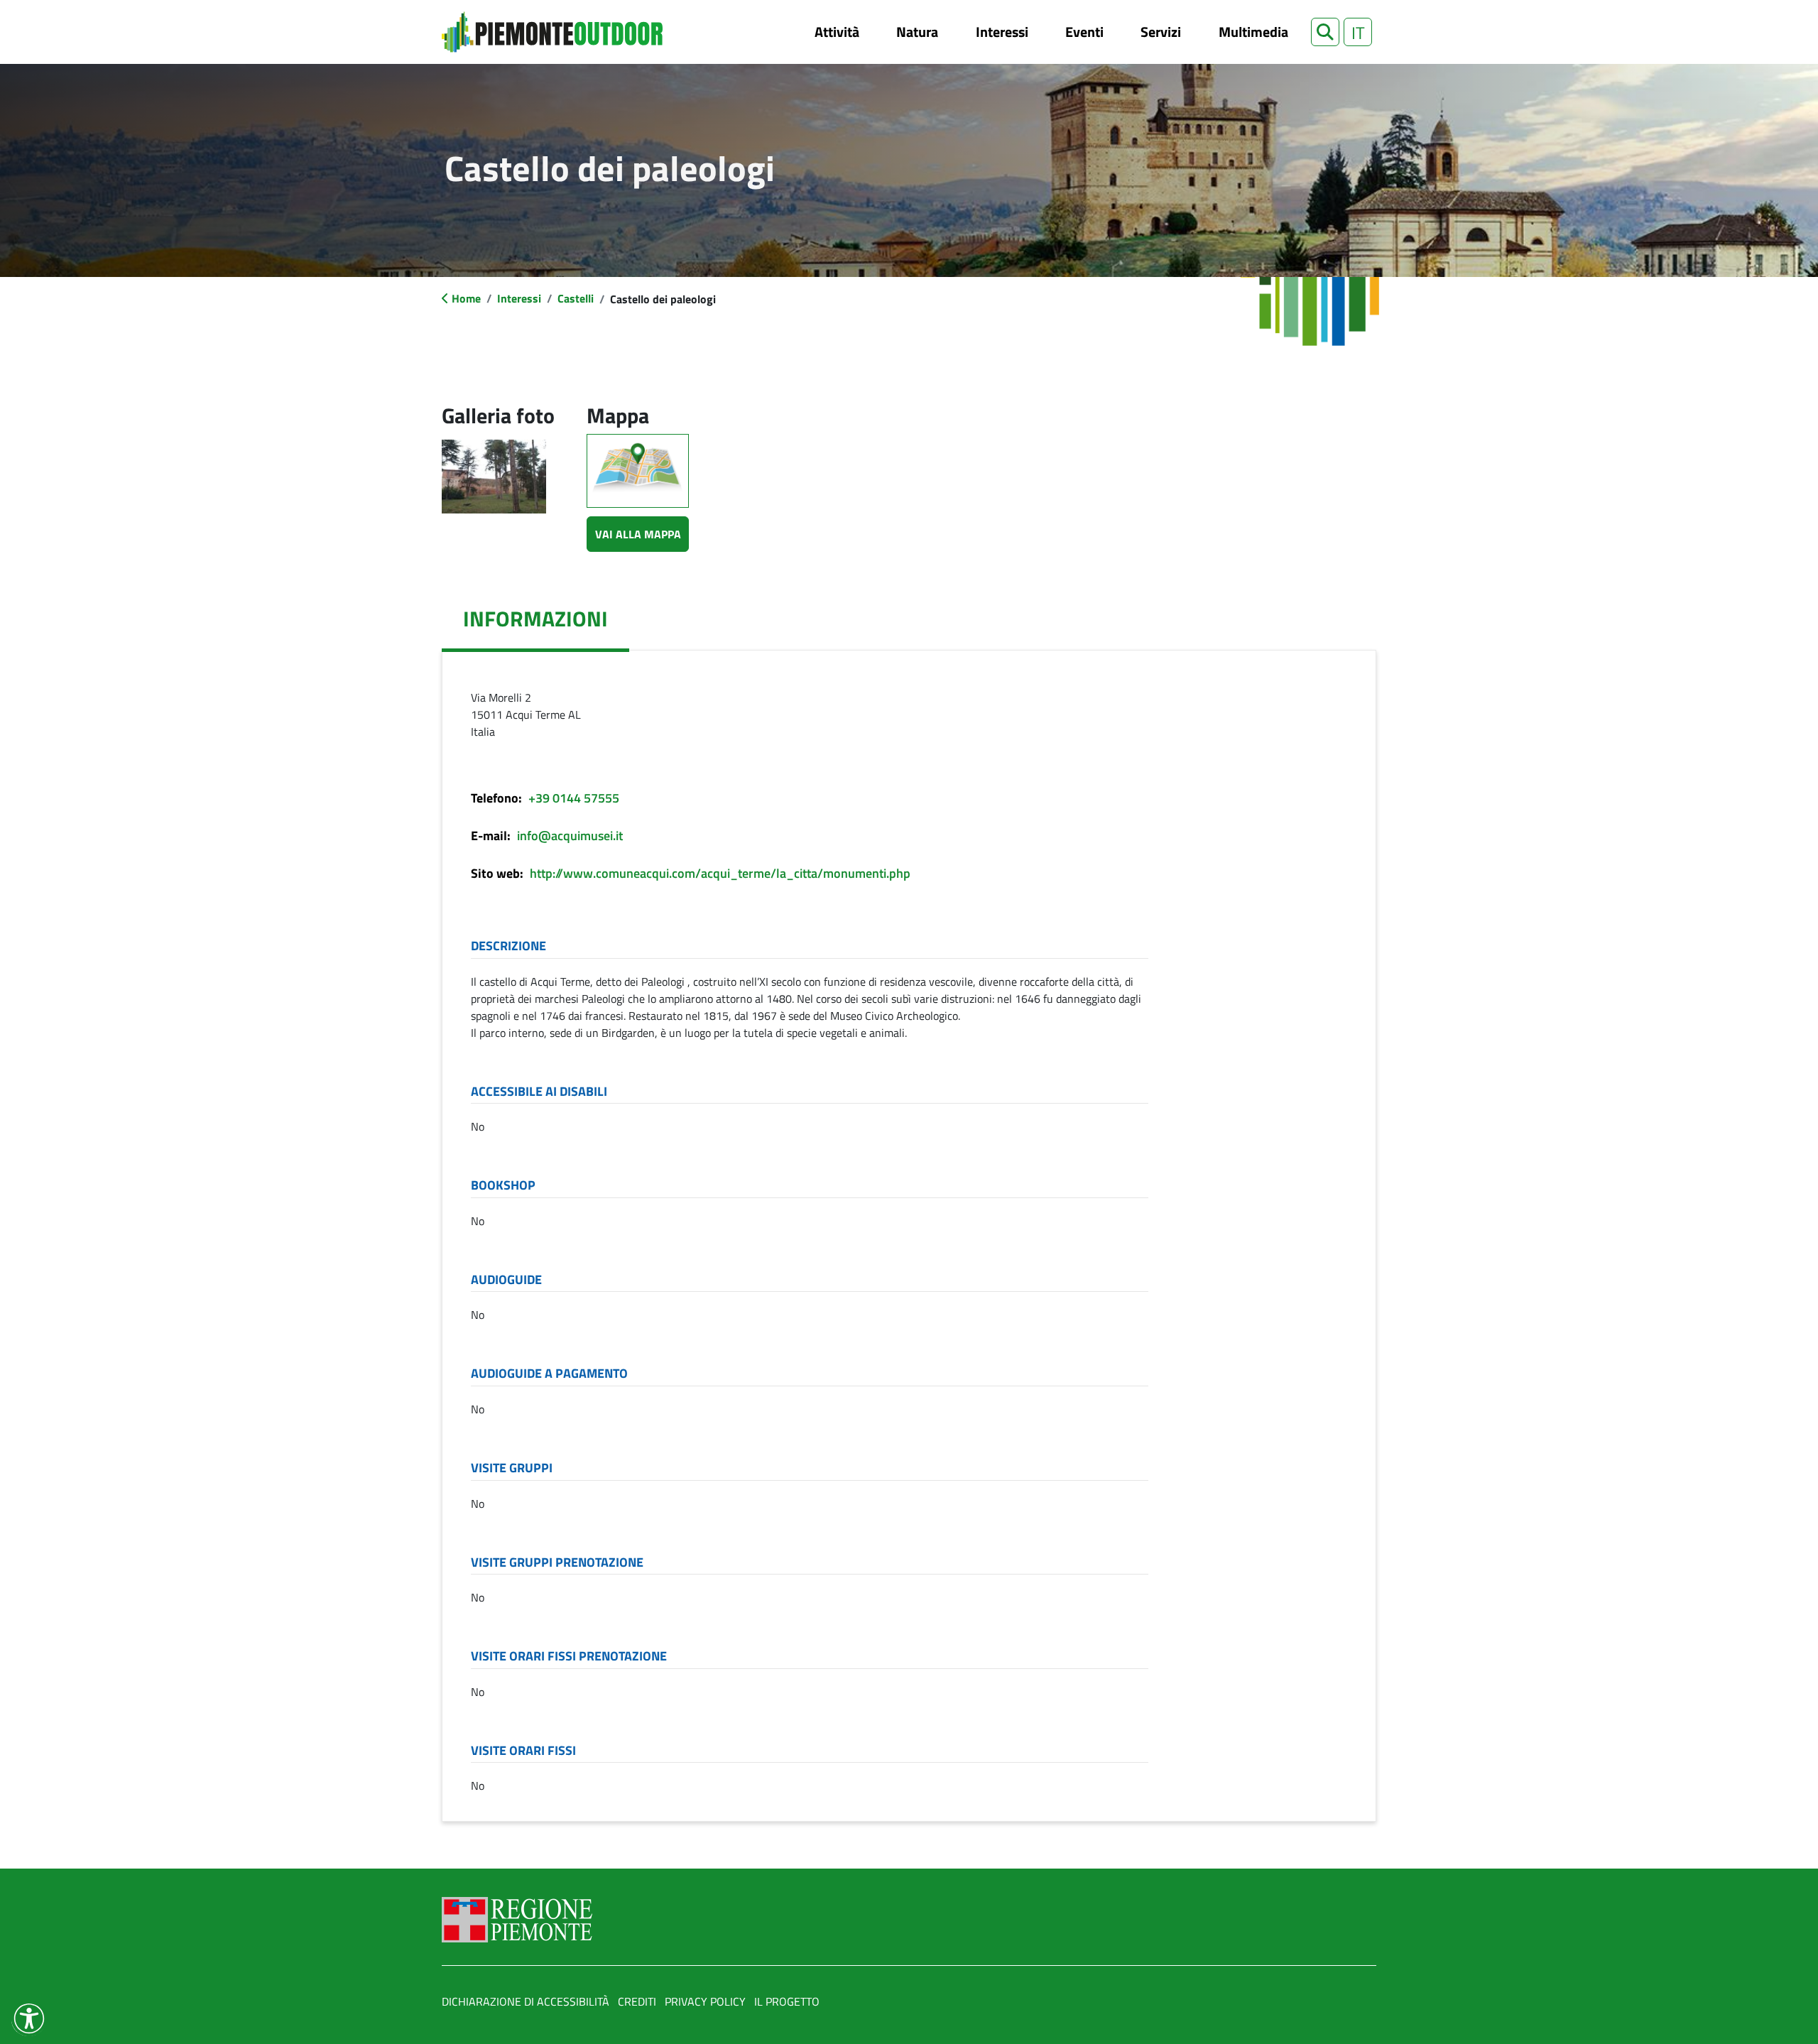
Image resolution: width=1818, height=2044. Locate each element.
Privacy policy (705, 2001)
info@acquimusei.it (570, 836)
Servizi (1161, 32)
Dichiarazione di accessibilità (526, 2001)
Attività (837, 32)
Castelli (576, 298)
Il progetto (787, 2001)
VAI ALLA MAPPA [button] (638, 534)
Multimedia (1253, 32)
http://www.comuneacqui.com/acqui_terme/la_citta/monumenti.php (720, 873)
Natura (917, 32)
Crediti (637, 2001)
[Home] (552, 32)
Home (466, 298)
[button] (1325, 32)
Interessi (1002, 32)
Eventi (1084, 32)
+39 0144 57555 (574, 798)
